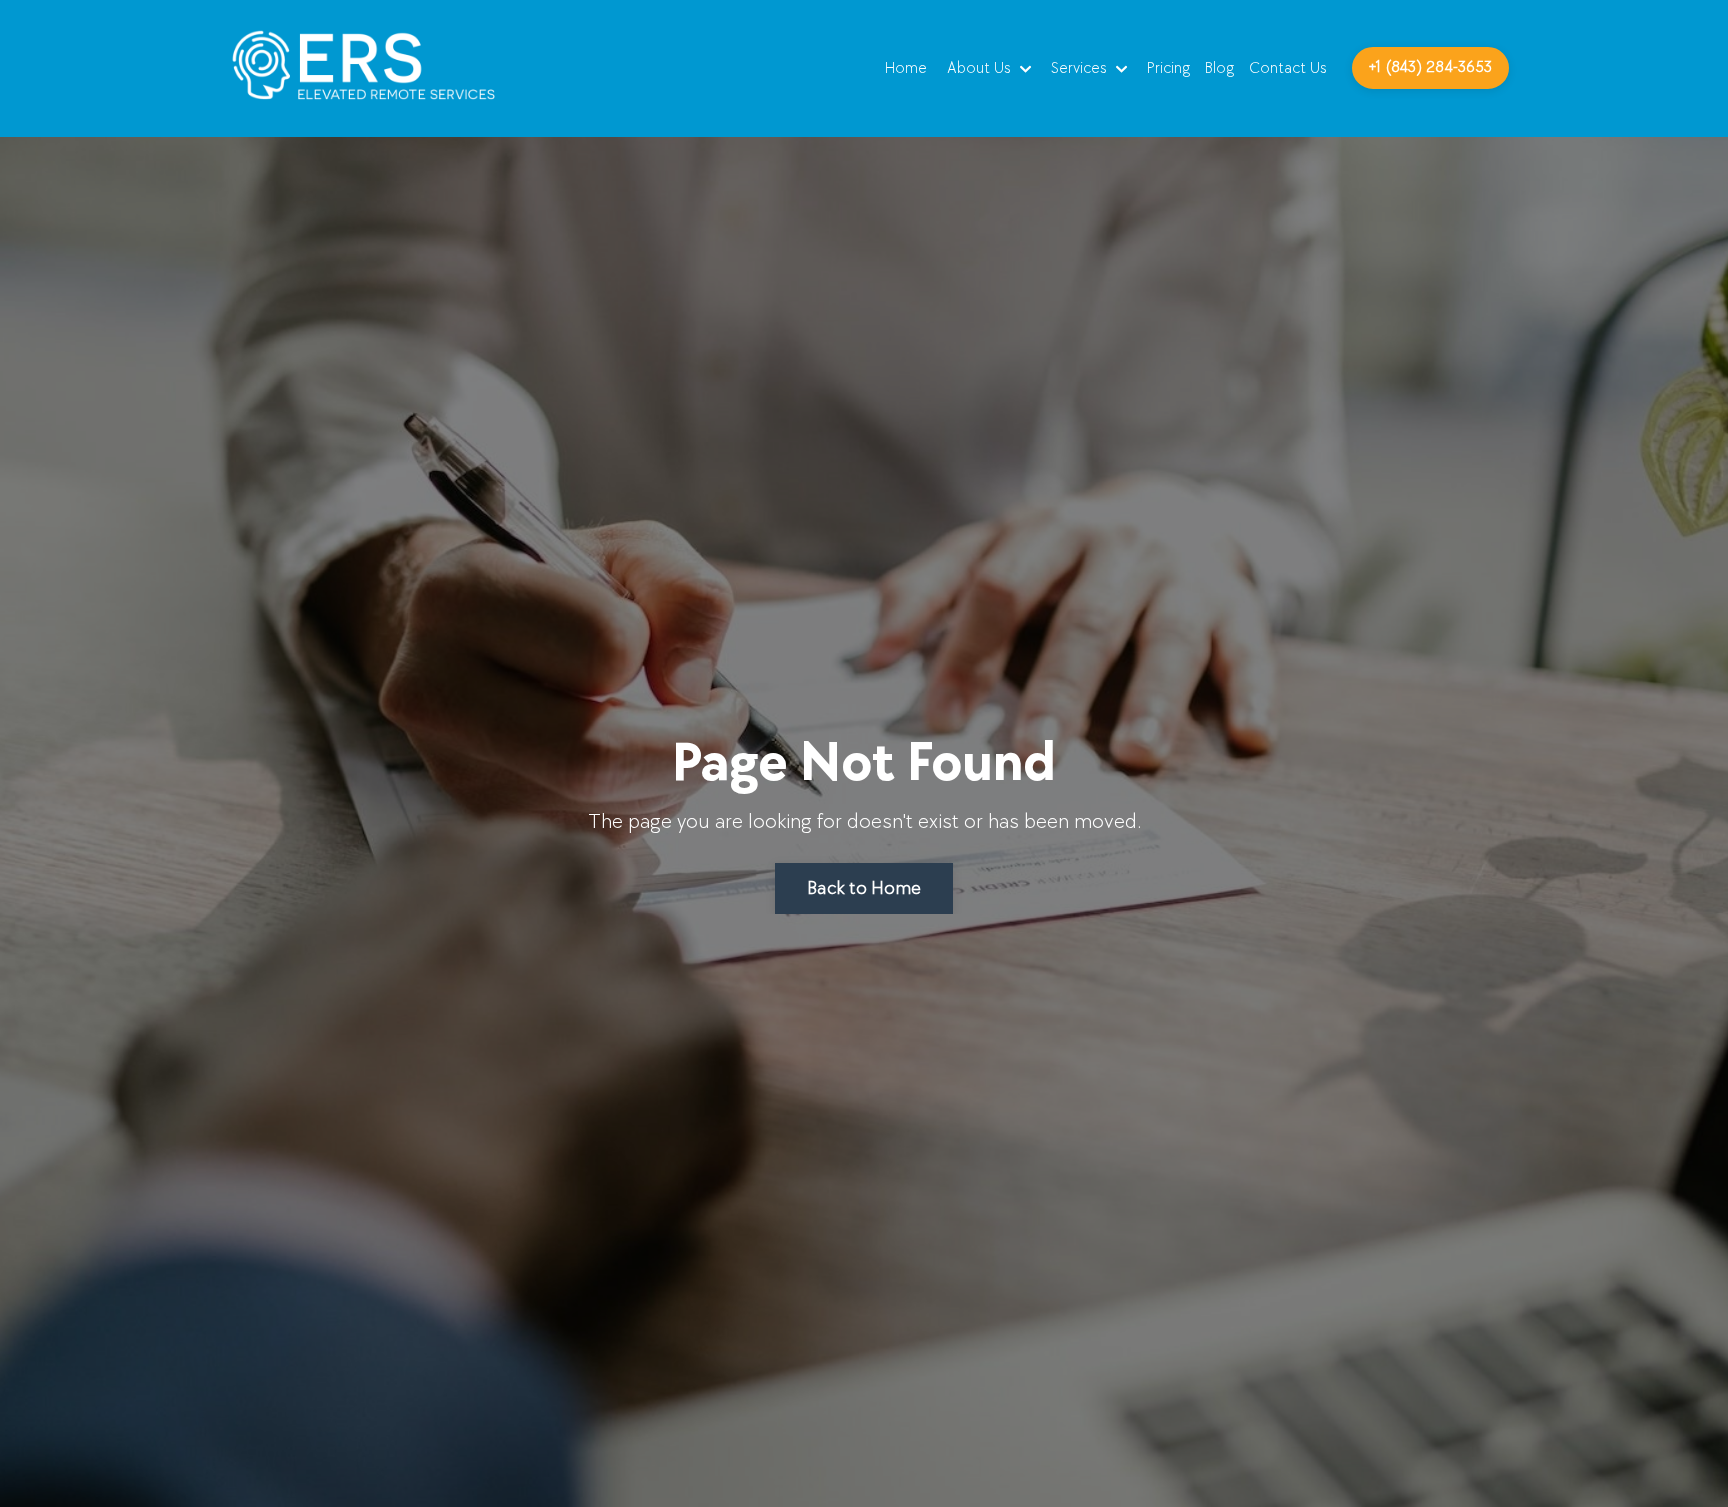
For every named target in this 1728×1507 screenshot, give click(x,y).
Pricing (1168, 68)
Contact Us (1288, 68)
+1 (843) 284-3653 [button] (1430, 67)
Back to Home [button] (864, 888)
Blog (1219, 68)
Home (906, 68)
